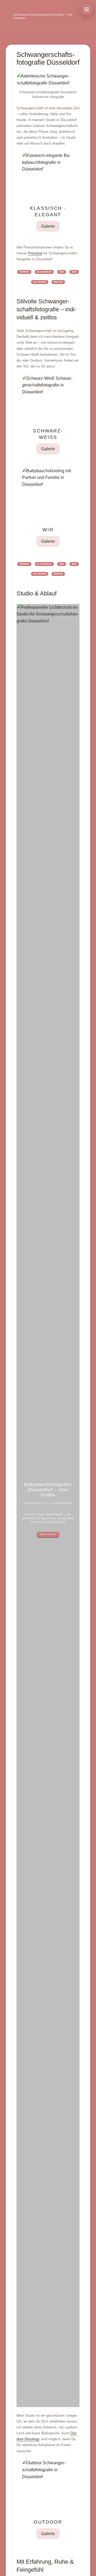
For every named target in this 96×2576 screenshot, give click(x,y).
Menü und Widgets (87, 9)
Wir (74, 272)
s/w (62, 272)
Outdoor (39, 282)
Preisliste (35, 253)
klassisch (44, 272)
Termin (24, 272)
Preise (58, 282)
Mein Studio (48, 1534)
